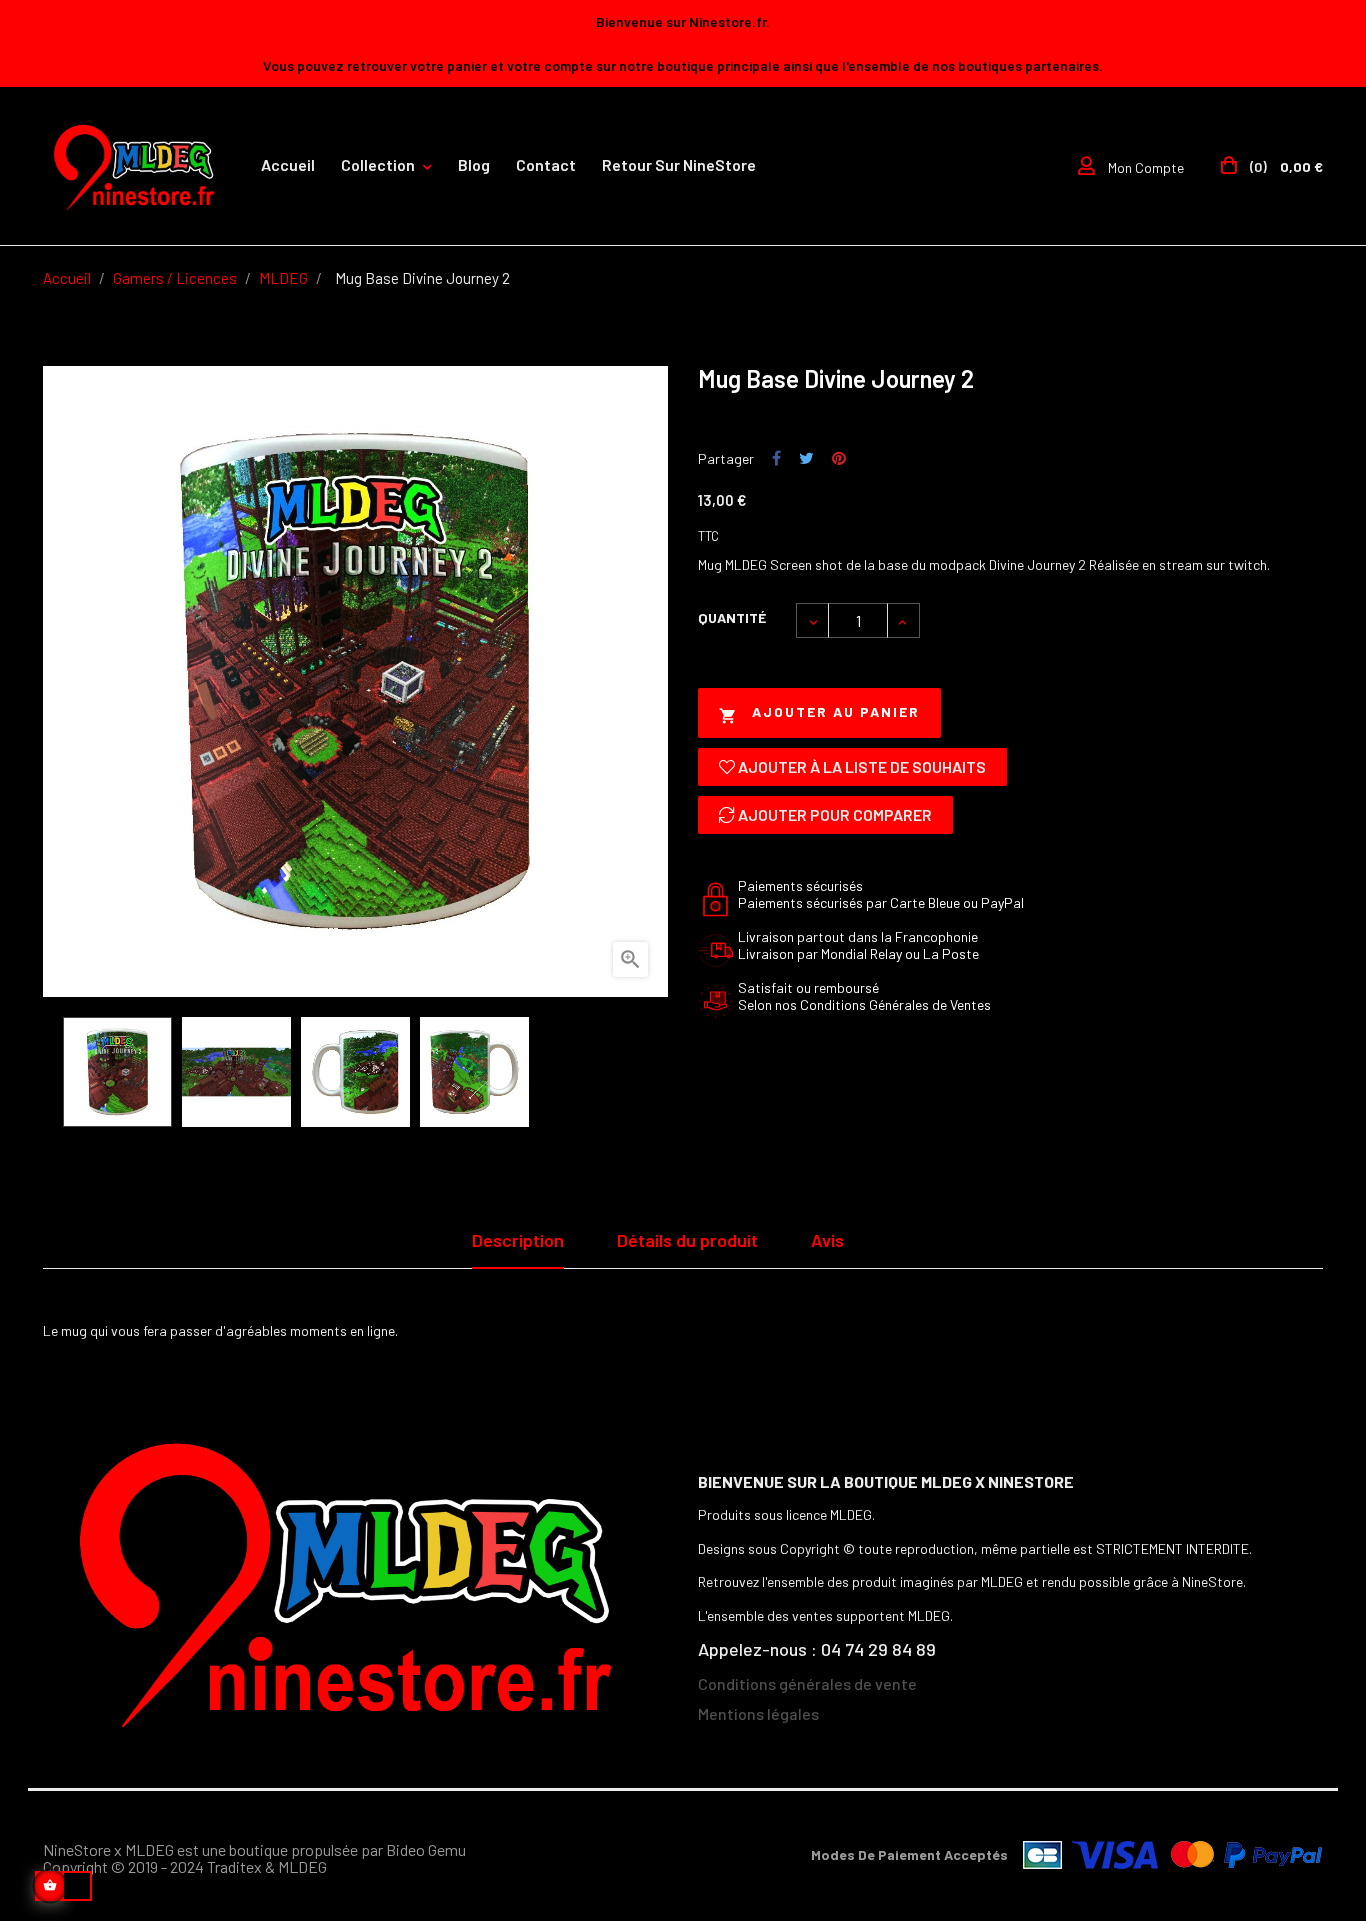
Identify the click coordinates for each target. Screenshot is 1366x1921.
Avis (827, 1240)
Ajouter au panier (819, 713)
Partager (776, 459)
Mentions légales (758, 1713)
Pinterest (839, 459)
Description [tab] (518, 1240)
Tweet (806, 459)
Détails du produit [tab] (687, 1240)
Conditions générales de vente (807, 1683)
